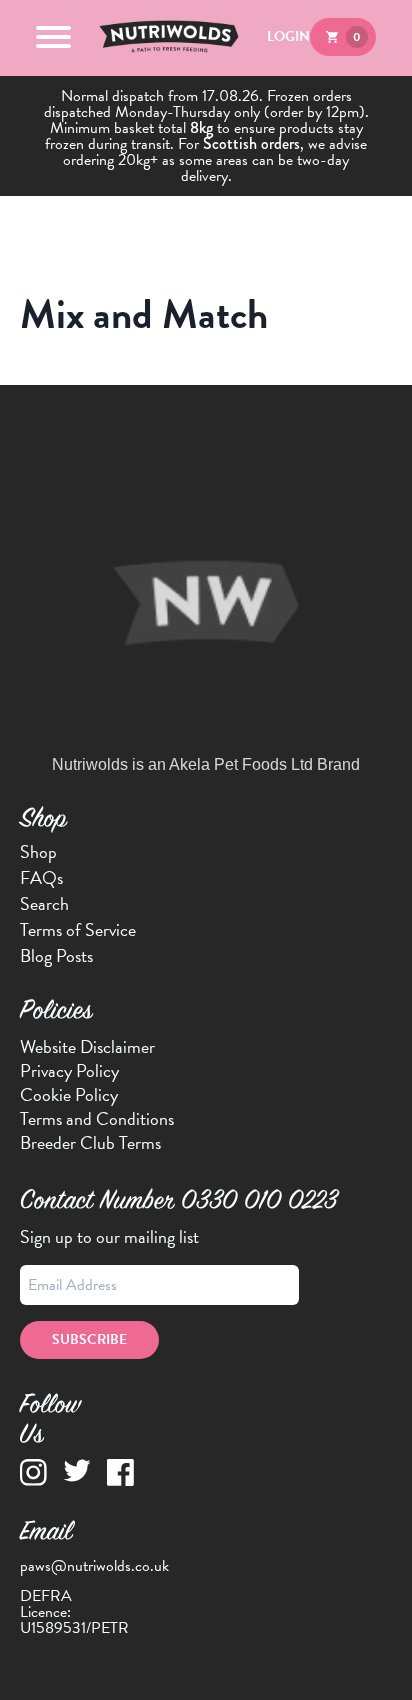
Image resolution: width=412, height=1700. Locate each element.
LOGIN (288, 36)
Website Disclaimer (87, 1046)
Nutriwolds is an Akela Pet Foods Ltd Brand (206, 764)
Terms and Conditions (97, 1118)
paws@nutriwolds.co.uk (94, 1566)
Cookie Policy (69, 1094)
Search (44, 904)
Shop (38, 852)
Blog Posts (56, 956)
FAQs (41, 878)
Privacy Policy (69, 1070)
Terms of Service (78, 930)
